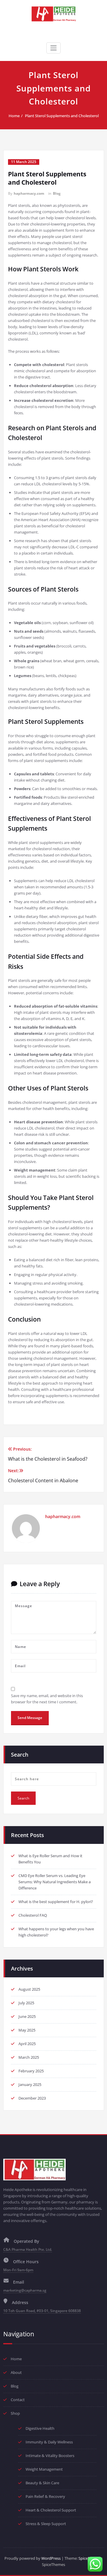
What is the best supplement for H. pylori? (56, 1902)
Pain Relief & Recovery (45, 2496)
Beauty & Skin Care (42, 2483)
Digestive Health (40, 2428)
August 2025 (29, 1989)
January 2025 (30, 2084)
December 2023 (32, 2098)
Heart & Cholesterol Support (51, 2510)
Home (14, 116)
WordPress (51, 2558)
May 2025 (27, 2030)
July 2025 (26, 2003)
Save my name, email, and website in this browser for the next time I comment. (47, 1699)
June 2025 (27, 2016)
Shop (15, 2413)
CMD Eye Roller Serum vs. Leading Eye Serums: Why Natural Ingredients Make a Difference (55, 1882)
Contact (18, 2400)
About (16, 2372)
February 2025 (31, 2071)
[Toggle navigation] (53, 48)
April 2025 (27, 2044)
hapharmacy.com (29, 193)
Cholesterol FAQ (33, 1915)
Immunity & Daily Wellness (49, 2442)
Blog (57, 193)
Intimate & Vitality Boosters (50, 2456)
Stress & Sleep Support (46, 2524)
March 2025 (29, 2057)
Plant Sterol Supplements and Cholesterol (62, 116)
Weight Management (44, 2469)
